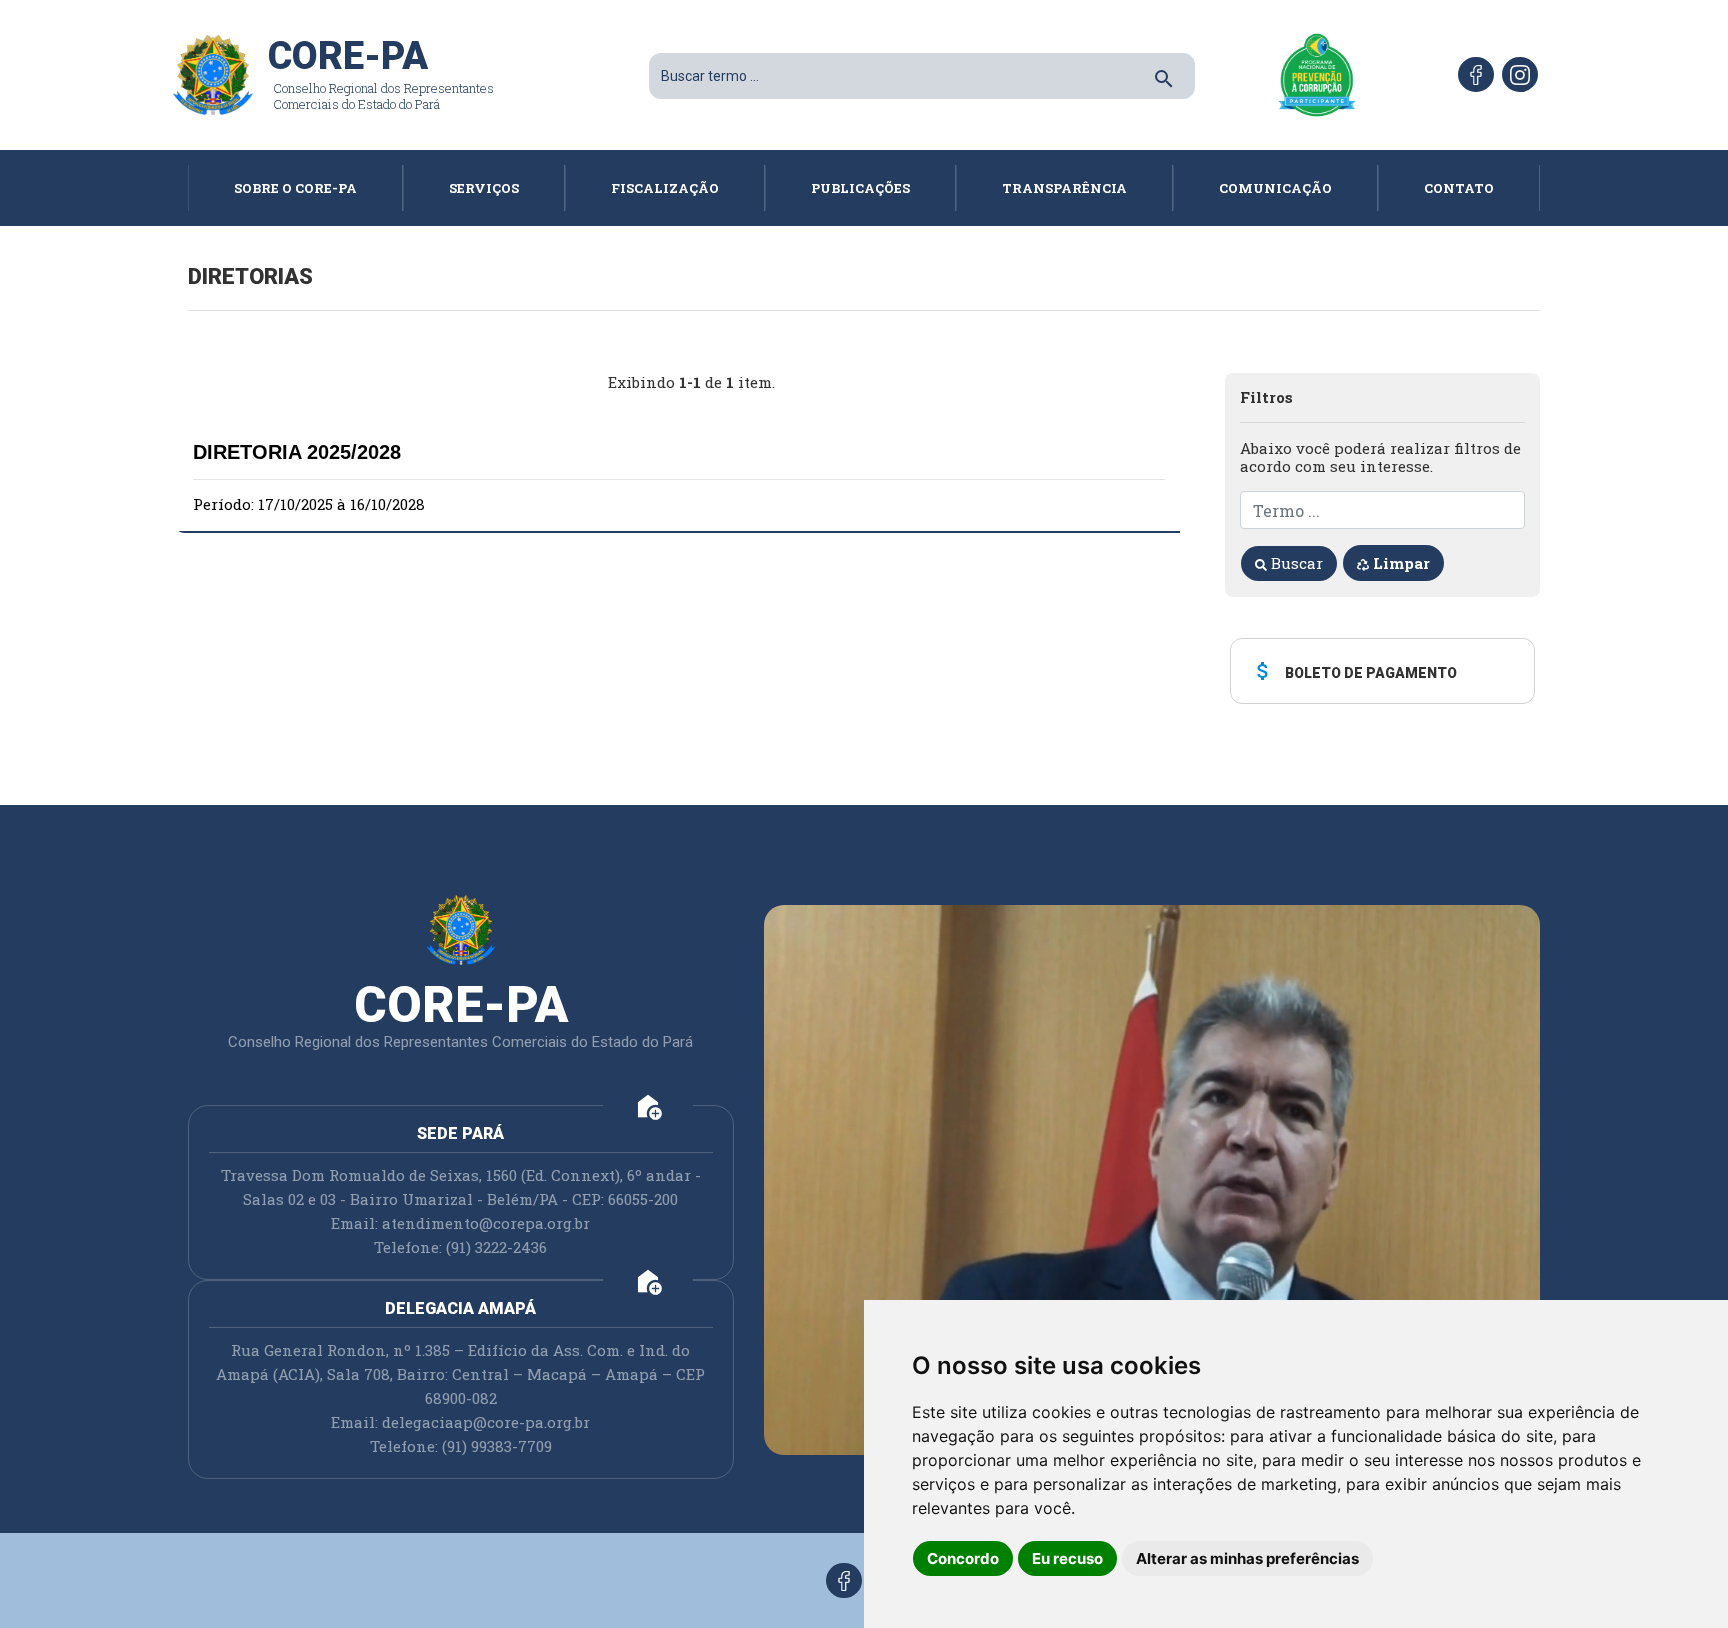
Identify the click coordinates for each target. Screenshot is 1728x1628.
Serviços (484, 188)
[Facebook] (1476, 74)
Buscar (1295, 563)
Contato (1459, 188)
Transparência (1064, 188)
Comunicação (1275, 188)
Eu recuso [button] (1067, 1558)
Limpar (1399, 563)
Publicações (860, 188)
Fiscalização (665, 188)
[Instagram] (1520, 74)
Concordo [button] (963, 1558)
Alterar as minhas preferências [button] (1247, 1558)
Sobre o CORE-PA (295, 188)
